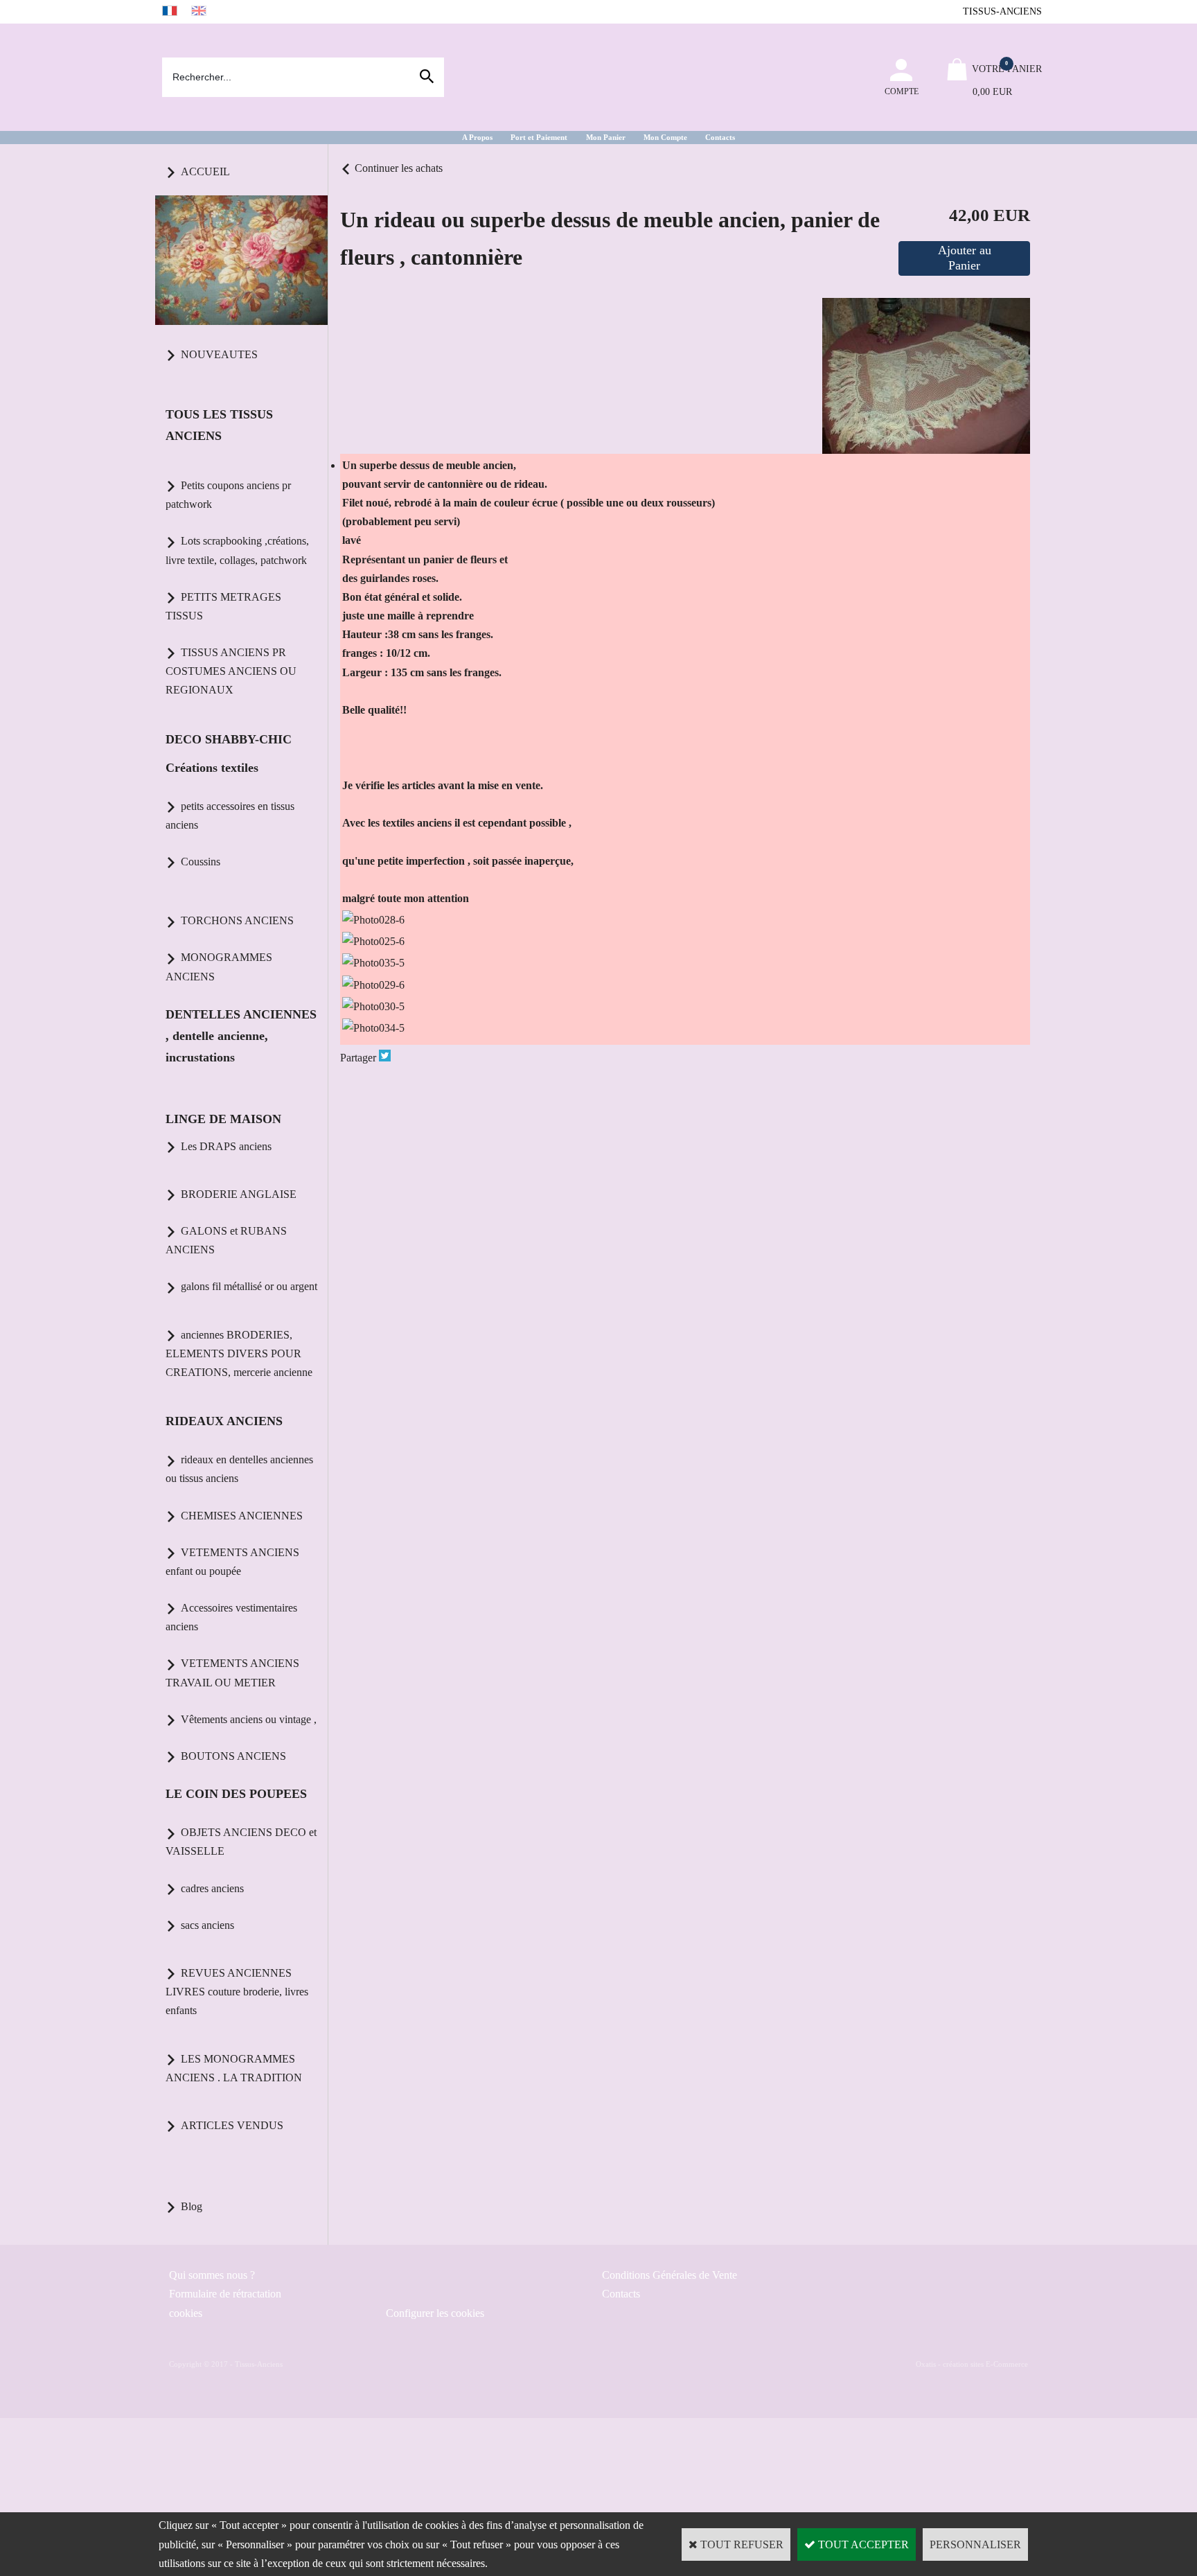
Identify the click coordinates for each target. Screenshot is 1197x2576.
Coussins (201, 862)
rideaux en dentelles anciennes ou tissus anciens (239, 1469)
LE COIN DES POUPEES (236, 1794)
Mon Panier (606, 137)
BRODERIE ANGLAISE (239, 1194)
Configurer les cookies (435, 2313)
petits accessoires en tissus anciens (230, 815)
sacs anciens (207, 1925)
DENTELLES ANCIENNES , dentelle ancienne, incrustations (241, 1036)
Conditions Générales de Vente (670, 2275)
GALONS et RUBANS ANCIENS (226, 1240)
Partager (358, 1058)
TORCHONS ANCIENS (237, 920)
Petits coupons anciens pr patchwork (228, 495)
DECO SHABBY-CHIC (229, 739)
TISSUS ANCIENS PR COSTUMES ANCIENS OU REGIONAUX (231, 671)
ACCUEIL (205, 171)
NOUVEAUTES (219, 354)
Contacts (720, 137)
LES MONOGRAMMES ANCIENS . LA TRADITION (234, 2068)
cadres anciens (212, 1888)
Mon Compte (665, 137)
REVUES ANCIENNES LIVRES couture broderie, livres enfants (237, 1992)
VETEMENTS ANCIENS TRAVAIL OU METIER (232, 1673)
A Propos (477, 137)
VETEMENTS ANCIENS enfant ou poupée (232, 1562)
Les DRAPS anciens (226, 1146)
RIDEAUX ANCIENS (224, 1421)
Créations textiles (212, 768)
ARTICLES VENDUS (232, 2125)
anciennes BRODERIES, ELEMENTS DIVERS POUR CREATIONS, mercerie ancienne (239, 1353)
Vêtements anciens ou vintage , (249, 1719)
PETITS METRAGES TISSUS (223, 606)
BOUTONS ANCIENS (233, 1756)
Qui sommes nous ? (212, 2275)
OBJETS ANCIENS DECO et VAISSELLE (241, 1842)
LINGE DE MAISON (223, 1119)
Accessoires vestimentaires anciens (231, 1617)
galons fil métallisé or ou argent (249, 1286)
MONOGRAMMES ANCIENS (219, 967)
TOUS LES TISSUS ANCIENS (219, 425)
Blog (192, 2206)
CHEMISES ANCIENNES (242, 1516)
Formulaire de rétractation (225, 2294)
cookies (186, 2313)
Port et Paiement (539, 137)
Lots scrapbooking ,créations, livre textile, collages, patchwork (237, 550)
